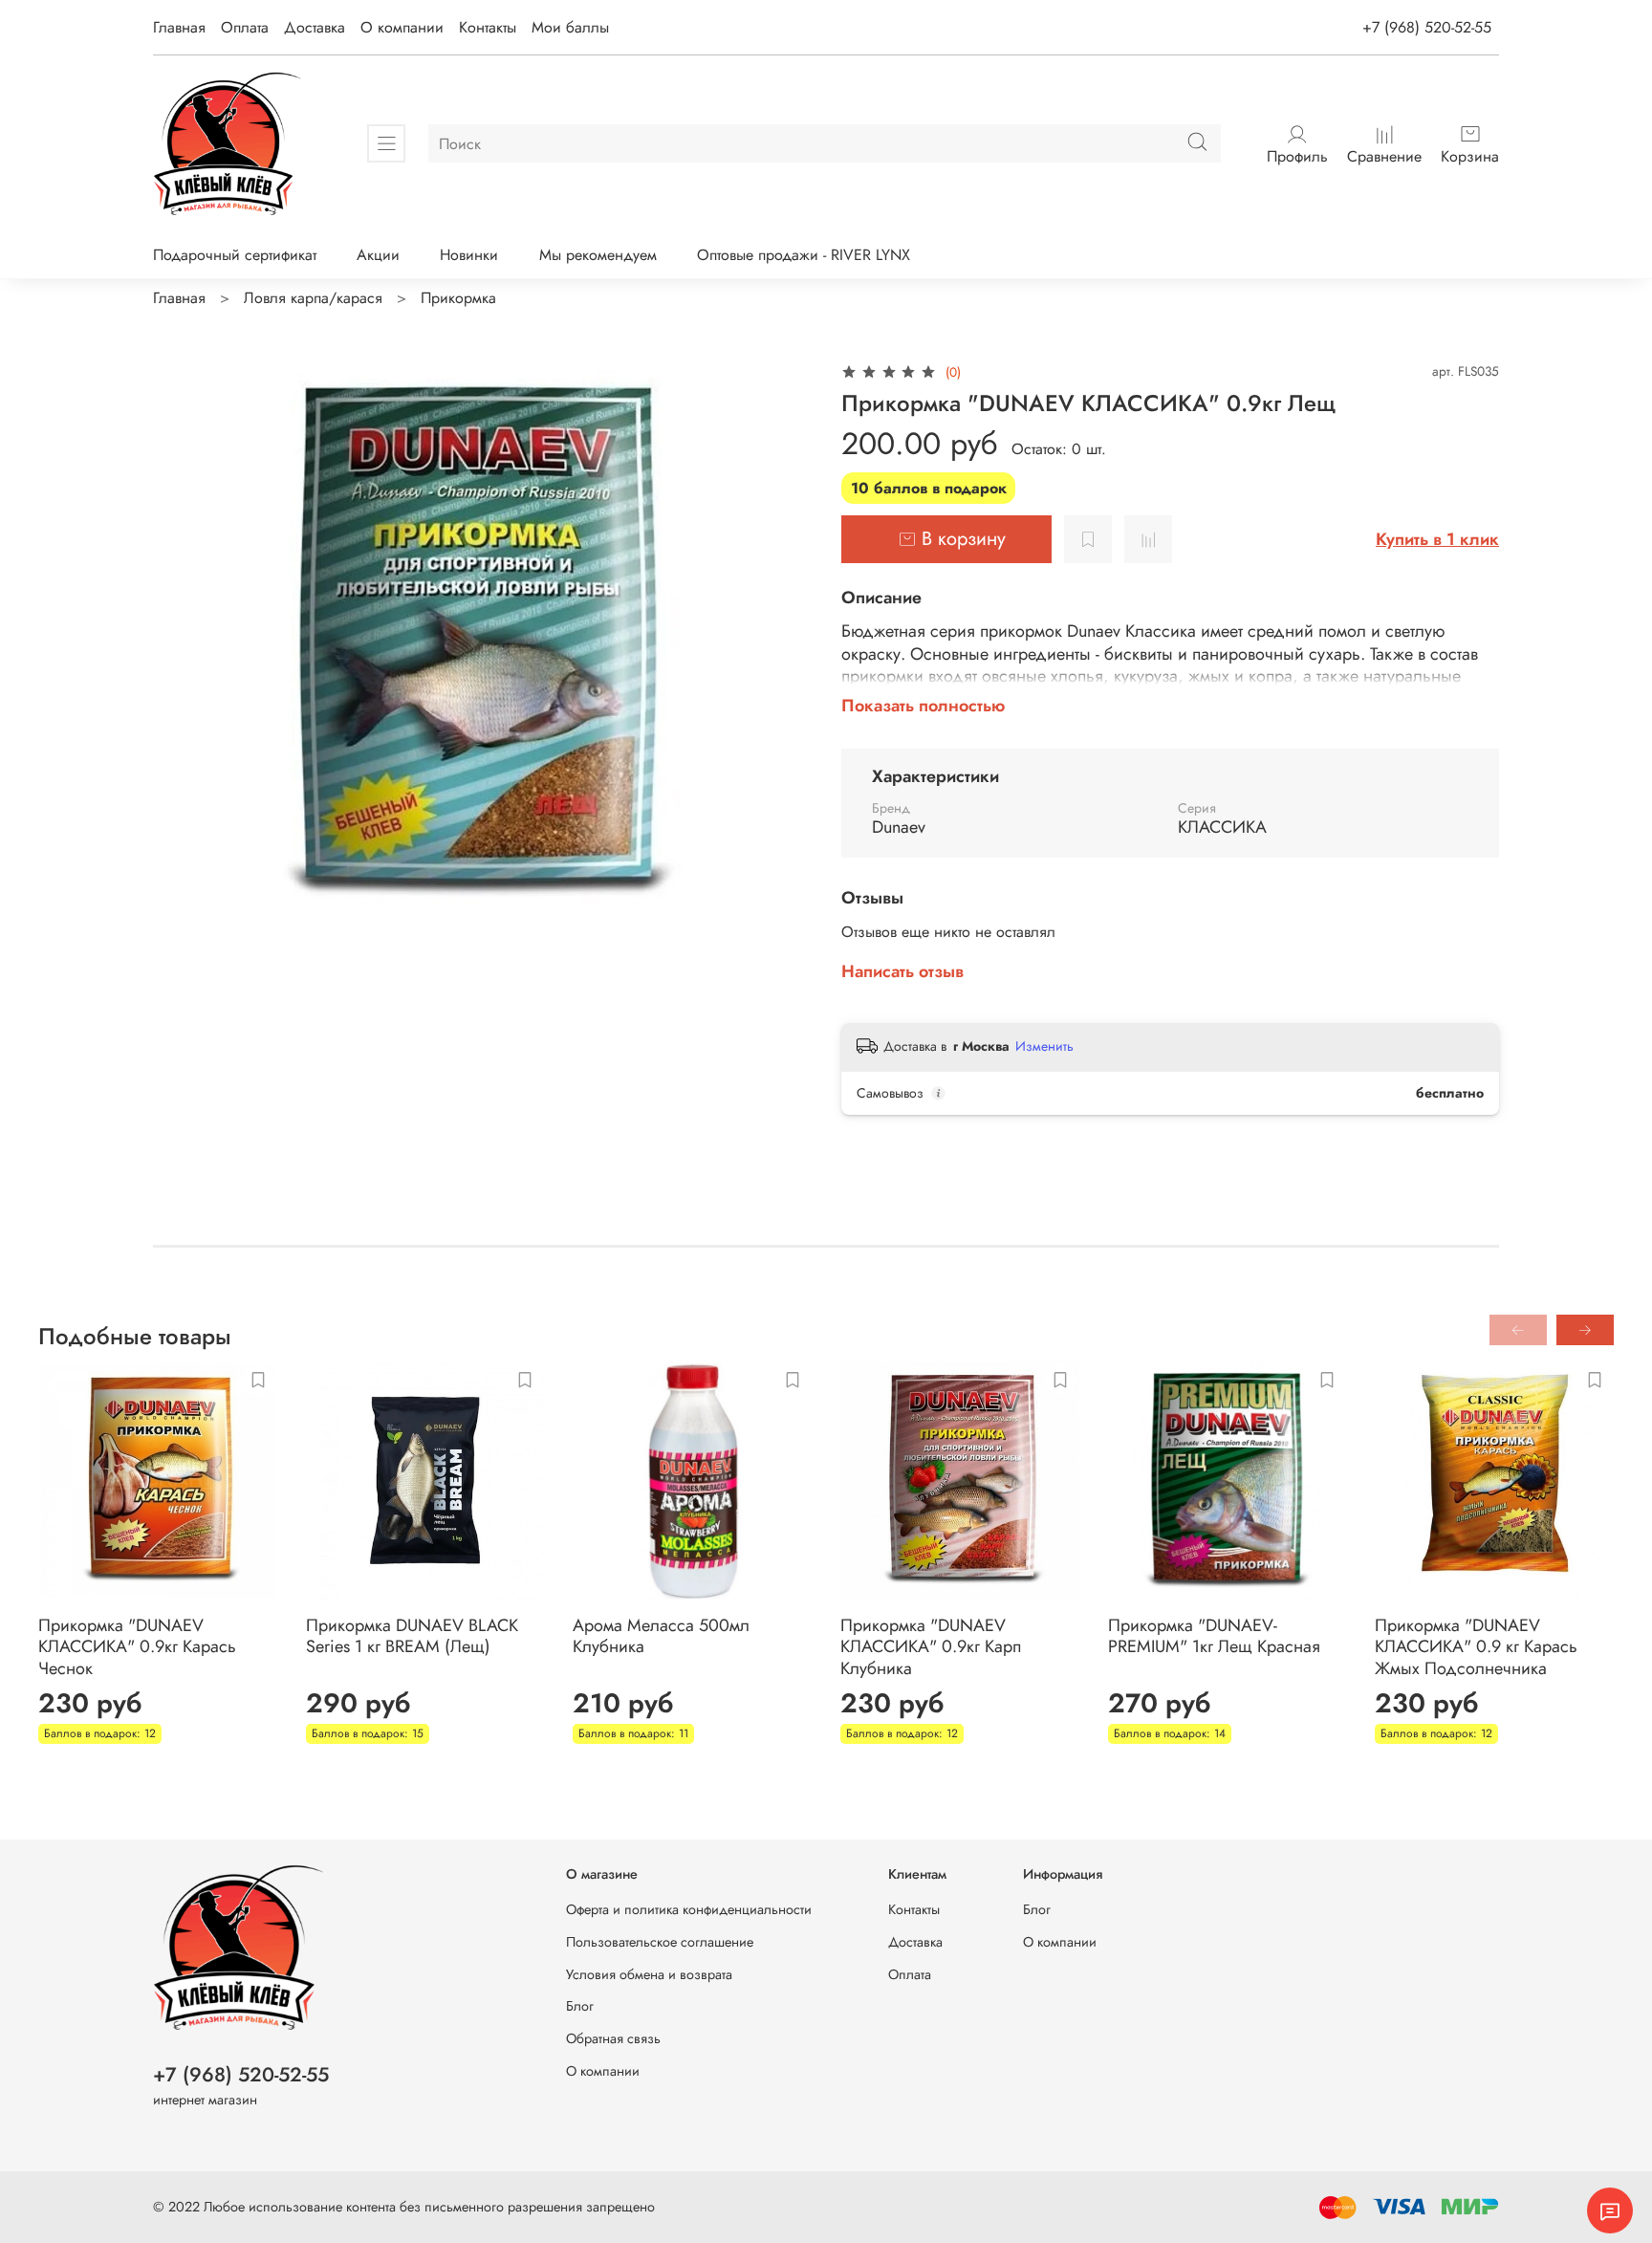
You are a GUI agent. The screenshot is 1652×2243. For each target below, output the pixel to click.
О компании (402, 27)
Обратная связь (613, 2038)
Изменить (1044, 1046)
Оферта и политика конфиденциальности (689, 1909)
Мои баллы (570, 27)
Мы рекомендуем (598, 255)
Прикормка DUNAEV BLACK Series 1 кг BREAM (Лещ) (412, 1635)
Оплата (245, 27)
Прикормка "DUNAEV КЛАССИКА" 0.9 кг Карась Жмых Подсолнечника (1476, 1646)
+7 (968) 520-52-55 (1427, 27)
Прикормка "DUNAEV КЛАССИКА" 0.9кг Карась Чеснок (137, 1646)
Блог (580, 2006)
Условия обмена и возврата (649, 1974)
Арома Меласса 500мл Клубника (661, 1635)
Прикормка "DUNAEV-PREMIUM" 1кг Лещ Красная (1214, 1635)
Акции (378, 255)
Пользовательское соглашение (660, 1942)
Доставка (315, 27)
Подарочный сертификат (235, 255)
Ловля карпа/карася (313, 298)
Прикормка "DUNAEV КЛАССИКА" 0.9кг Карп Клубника (931, 1646)
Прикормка (458, 298)
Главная (179, 27)
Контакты (488, 27)
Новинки (469, 255)
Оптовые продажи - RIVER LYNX (804, 255)
